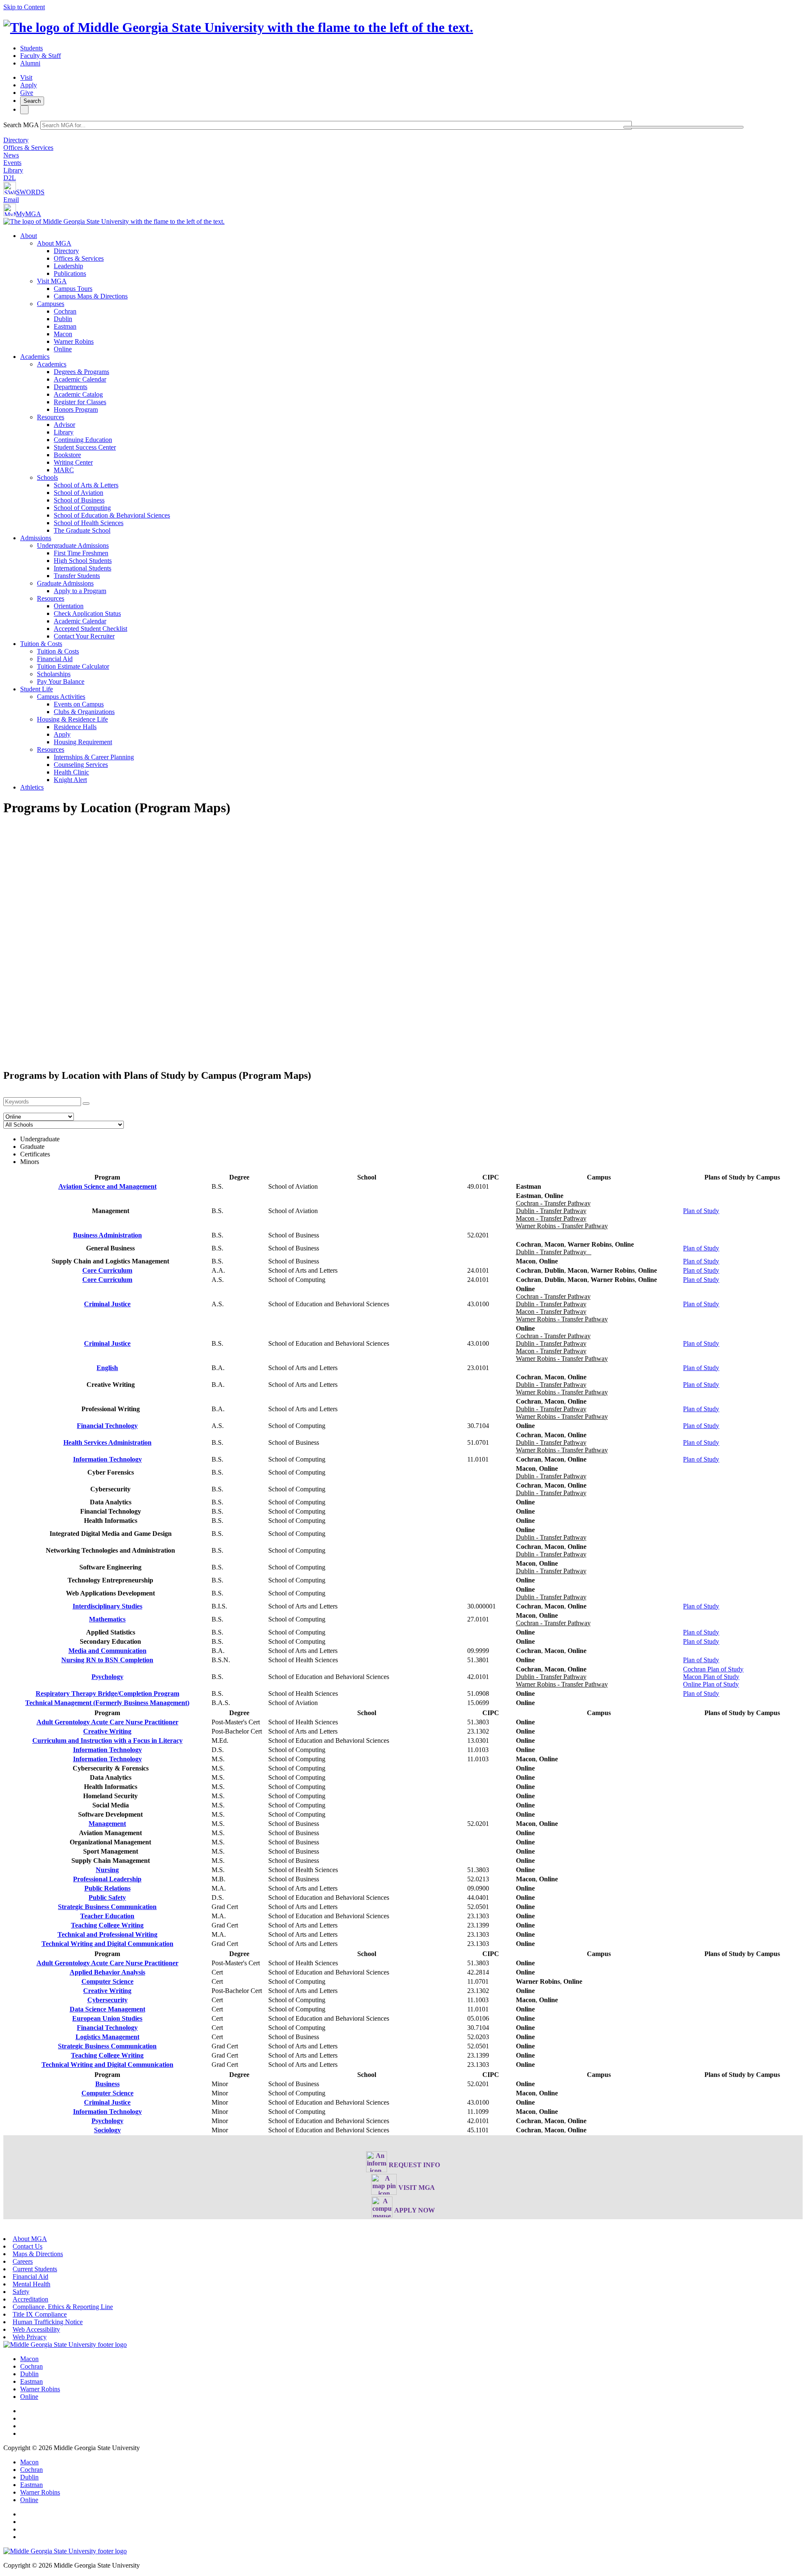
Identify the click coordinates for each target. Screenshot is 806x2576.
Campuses (51, 304)
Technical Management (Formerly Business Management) (107, 1703)
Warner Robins (74, 341)
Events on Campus (79, 704)
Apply (29, 85)
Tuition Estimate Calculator (73, 666)
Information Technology (107, 1459)
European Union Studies (107, 2018)
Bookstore (67, 455)
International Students (82, 568)
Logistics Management (107, 2037)
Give (27, 93)
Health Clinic (71, 772)
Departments (71, 387)
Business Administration (107, 1235)
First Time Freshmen (81, 553)
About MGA (54, 243)
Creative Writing (107, 1731)
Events (12, 163)
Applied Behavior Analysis (107, 1972)
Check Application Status (87, 613)
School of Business (79, 500)
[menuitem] (411, 293)
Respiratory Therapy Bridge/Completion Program (107, 1693)
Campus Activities (61, 697)
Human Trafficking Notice (48, 2322)
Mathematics (107, 1619)
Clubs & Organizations (84, 712)
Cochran (65, 311)
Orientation (69, 606)
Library (13, 170)
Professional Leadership (107, 1879)
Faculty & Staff (41, 56)
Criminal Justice (107, 1304)
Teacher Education (107, 1916)
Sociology (107, 2130)
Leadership (68, 266)
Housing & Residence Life (72, 719)
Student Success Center (85, 447)
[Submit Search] (683, 127)
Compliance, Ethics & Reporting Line (63, 2307)
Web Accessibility (36, 2329)
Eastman (65, 326)
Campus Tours (73, 289)
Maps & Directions (38, 2254)
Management (107, 1824)
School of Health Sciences (89, 523)
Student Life (37, 689)
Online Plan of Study (711, 1684)
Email (11, 200)
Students (31, 48)
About (29, 236)
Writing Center (73, 462)
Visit (26, 77)
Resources (51, 417)
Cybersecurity (107, 2000)
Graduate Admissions (65, 583)
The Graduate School (82, 530)
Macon (63, 334)
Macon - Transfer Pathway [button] (551, 1218)
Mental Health (31, 2284)
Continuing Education (83, 440)
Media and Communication (107, 1651)
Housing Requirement (83, 742)
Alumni (30, 63)
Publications (70, 273)
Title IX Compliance (40, 2314)
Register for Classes (80, 402)
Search (32, 101)
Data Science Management (107, 2009)
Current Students (35, 2269)
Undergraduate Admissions (73, 545)
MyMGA (29, 214)
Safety (21, 2292)
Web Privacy (30, 2337)
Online (63, 349)
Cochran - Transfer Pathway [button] (553, 1203)
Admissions (36, 538)
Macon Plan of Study (711, 1677)
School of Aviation (79, 493)
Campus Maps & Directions (91, 296)
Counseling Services (81, 765)
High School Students (83, 561)
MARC (64, 470)
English (107, 1368)
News (11, 155)
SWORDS (30, 192)
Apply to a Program (80, 591)
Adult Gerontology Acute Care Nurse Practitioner (107, 1722)
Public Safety (107, 1897)
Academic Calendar (80, 379)
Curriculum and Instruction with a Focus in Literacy (107, 1740)
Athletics (32, 787)
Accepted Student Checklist (90, 629)
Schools (47, 477)
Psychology (107, 1677)
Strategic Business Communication (107, 1907)
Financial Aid (55, 659)
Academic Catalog (78, 394)
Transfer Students (77, 576)
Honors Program (76, 409)
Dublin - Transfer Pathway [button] (551, 1211)
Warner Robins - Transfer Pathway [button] (562, 1226)
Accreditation (30, 2299)
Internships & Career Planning (94, 757)
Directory (16, 140)
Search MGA (21, 125)
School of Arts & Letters (86, 485)
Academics (35, 357)
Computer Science (107, 1981)
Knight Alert (70, 780)
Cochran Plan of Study (713, 1669)
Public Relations (107, 1888)
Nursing (107, 1870)
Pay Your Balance (61, 681)
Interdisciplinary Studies (107, 1606)
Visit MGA (52, 281)
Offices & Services (28, 148)
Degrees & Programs (81, 372)
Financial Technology (107, 1426)
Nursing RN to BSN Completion (107, 1660)
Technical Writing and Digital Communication (107, 1944)
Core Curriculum (107, 1270)
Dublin (63, 319)
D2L (10, 178)
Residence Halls (75, 727)
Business (107, 2084)
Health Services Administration (107, 1442)
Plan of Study (701, 1211)
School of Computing (82, 508)
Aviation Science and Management (107, 1186)
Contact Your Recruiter (84, 636)
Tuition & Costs (41, 644)
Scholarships (54, 674)
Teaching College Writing (107, 1925)
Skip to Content (24, 7)
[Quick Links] (24, 110)
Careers (23, 2261)
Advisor (64, 425)
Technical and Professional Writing (107, 1934)
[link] (65, 2345)
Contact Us (27, 2246)
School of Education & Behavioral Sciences (112, 515)
